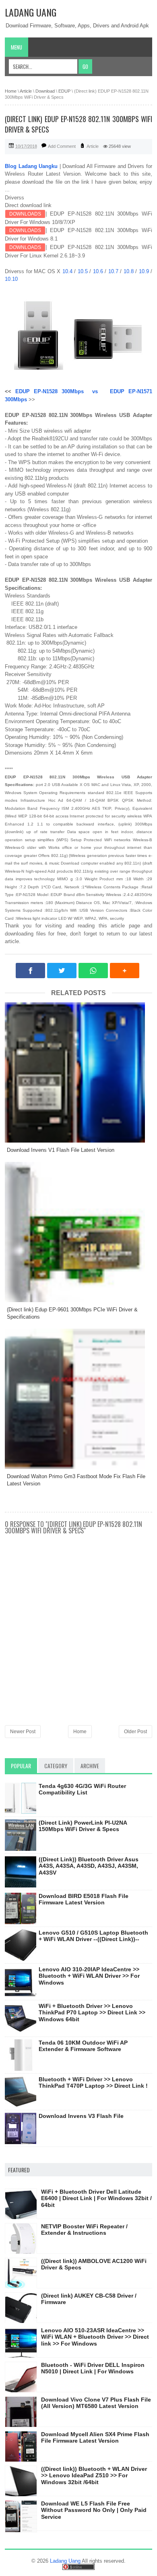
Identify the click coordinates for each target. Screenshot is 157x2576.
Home (80, 1732)
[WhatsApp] (93, 971)
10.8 (130, 271)
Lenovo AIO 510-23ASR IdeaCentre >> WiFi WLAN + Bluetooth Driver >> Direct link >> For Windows (95, 2337)
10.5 (84, 271)
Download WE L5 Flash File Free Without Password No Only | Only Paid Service (94, 2510)
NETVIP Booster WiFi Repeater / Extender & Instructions (84, 2230)
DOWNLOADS (25, 214)
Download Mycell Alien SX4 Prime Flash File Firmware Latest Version (95, 2438)
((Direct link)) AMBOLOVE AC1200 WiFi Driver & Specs (94, 2264)
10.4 (68, 271)
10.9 (145, 271)
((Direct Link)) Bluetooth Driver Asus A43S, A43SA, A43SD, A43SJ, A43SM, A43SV (89, 1866)
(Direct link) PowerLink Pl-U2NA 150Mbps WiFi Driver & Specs (83, 1826)
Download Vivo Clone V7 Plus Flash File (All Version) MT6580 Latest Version (96, 2403)
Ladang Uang (31, 12)
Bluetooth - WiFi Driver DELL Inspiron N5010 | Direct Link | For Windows (93, 2368)
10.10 (12, 279)
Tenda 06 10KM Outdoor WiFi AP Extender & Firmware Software (83, 2046)
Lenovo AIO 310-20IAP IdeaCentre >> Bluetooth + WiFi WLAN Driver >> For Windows (89, 1976)
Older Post (135, 1732)
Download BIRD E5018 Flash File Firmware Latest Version (84, 1899)
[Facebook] (30, 971)
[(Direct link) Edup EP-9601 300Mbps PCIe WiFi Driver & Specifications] (78, 1232)
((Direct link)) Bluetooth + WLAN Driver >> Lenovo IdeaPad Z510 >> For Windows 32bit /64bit (94, 2476)
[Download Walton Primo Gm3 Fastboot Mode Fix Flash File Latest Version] (78, 1399)
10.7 (114, 271)
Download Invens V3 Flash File (81, 2116)
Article (93, 146)
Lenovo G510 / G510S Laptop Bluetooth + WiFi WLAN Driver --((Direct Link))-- (93, 1936)
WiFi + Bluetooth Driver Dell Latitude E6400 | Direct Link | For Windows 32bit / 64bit (96, 2199)
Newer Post (23, 1732)
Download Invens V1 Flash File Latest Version (61, 1150)
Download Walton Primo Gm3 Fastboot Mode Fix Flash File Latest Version (76, 1480)
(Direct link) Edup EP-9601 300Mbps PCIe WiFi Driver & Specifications (72, 1313)
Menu (17, 47)
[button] (125, 971)
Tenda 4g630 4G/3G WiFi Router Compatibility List (82, 1789)
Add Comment (62, 146)
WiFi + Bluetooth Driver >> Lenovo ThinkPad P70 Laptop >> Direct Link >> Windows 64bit (92, 2013)
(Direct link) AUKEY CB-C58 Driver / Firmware (89, 2299)
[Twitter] (62, 971)
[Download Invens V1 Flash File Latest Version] (78, 1072)
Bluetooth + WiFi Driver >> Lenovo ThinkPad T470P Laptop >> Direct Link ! (93, 2083)
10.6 (99, 271)
